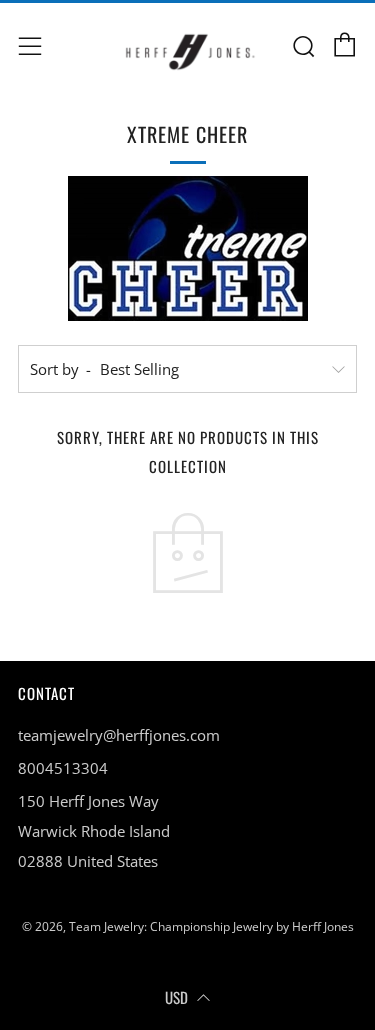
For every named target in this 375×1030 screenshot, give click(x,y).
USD (176, 997)
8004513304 (63, 768)
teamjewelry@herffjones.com (119, 735)
